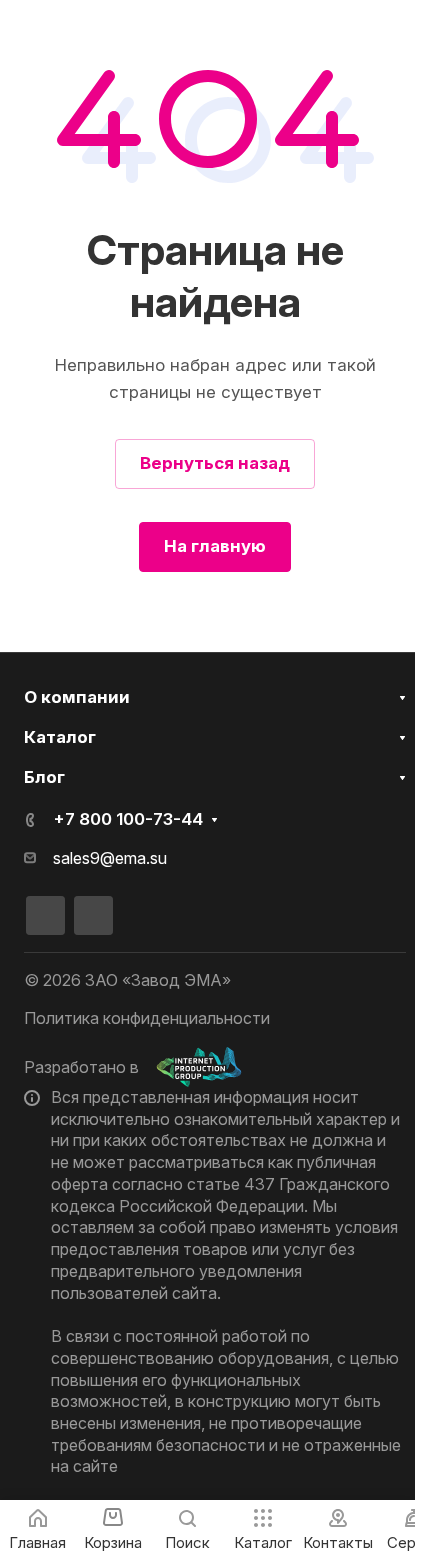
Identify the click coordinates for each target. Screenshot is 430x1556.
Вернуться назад (215, 463)
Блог (44, 777)
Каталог (60, 737)
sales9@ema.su (110, 858)
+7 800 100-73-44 (128, 819)
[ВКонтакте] (45, 915)
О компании (77, 697)
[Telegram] (93, 915)
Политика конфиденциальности (147, 1018)
